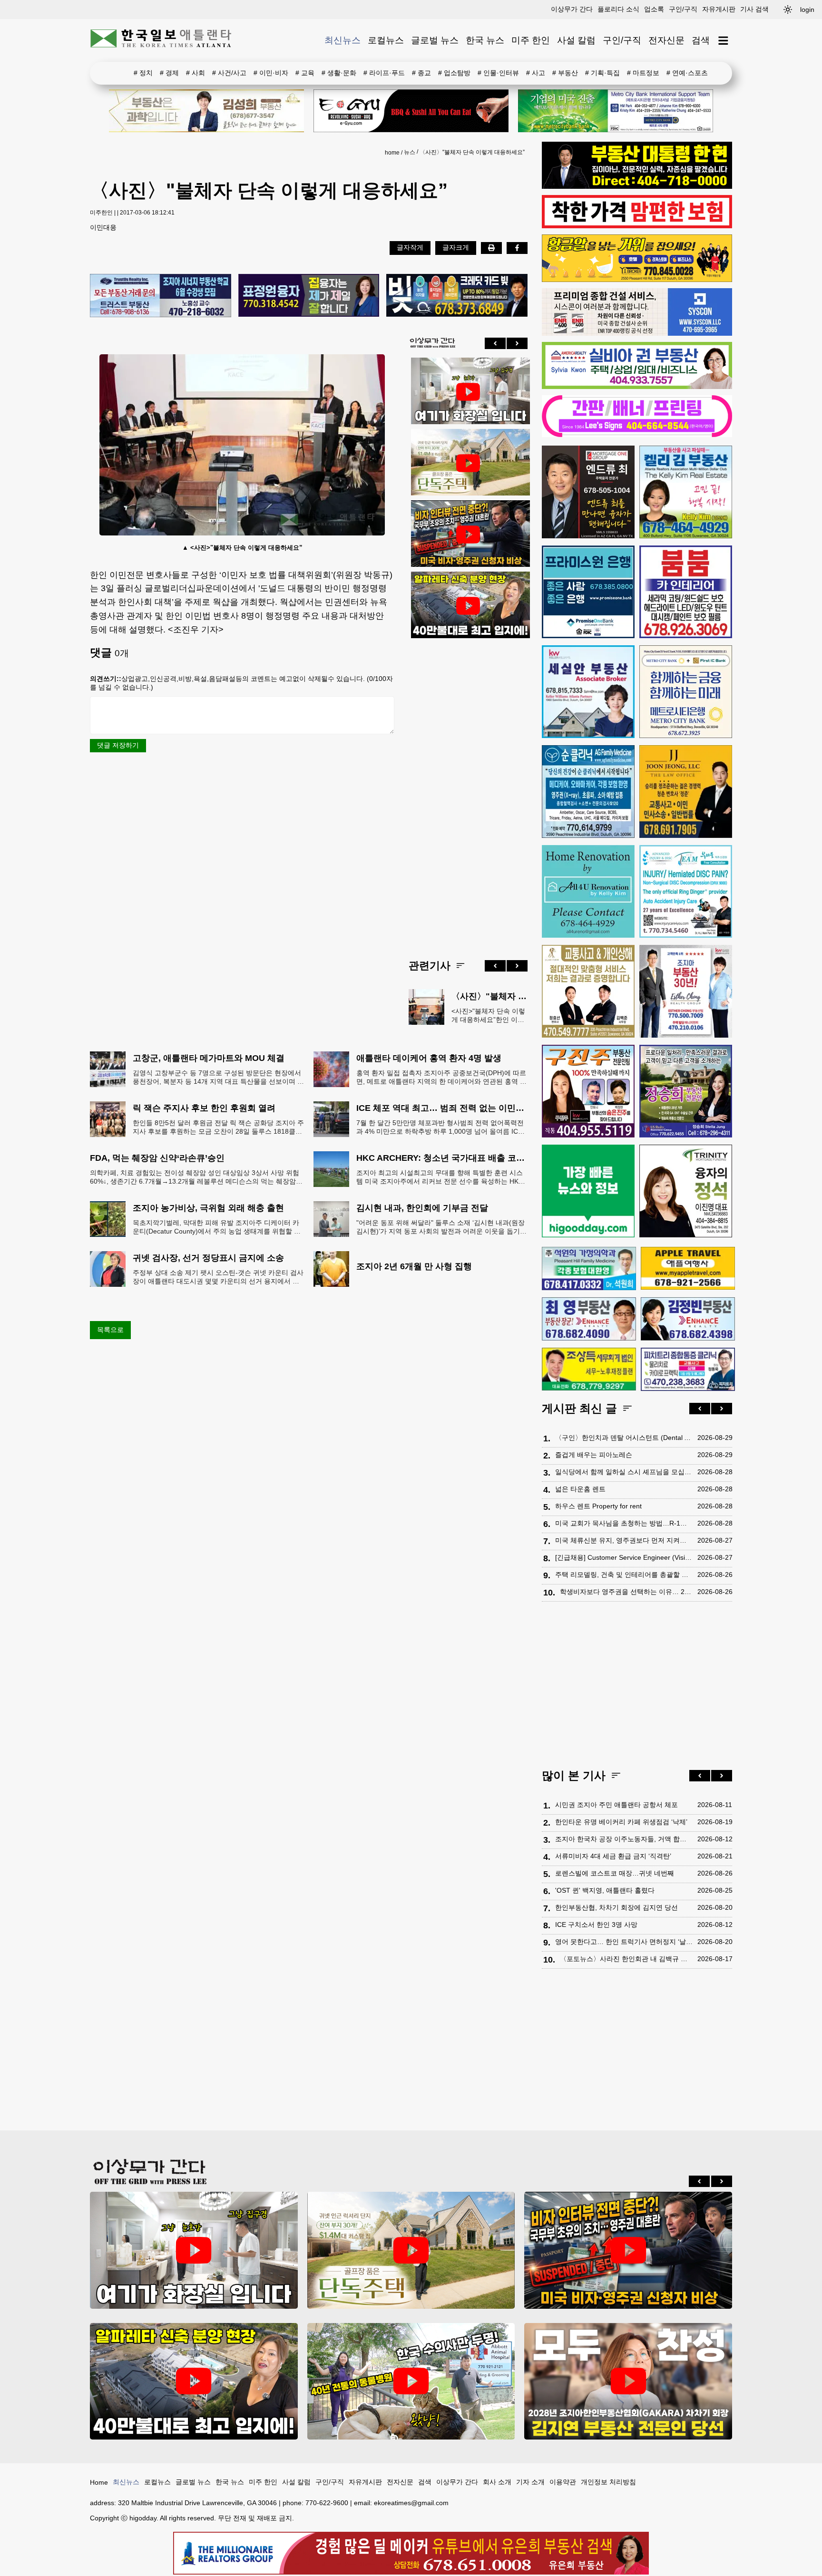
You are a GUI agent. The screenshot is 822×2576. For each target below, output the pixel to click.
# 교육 (305, 73)
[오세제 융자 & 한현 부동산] (637, 186)
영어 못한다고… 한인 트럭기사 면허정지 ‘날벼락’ (624, 1942)
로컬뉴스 (386, 40)
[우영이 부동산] (637, 280)
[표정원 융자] (309, 296)
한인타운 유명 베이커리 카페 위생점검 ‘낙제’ (621, 1822)
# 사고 (536, 73)
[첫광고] (616, 111)
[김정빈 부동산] (688, 1319)
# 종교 (421, 73)
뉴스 (410, 152)
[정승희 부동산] (686, 1091)
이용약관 (563, 2482)
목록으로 (110, 1330)
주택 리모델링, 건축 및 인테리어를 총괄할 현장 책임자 (624, 1575)
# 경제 (169, 73)
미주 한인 (531, 40)
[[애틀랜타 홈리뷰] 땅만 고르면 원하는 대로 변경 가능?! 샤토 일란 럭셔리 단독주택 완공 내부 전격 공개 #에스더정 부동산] (468, 463)
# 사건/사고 (229, 73)
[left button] (495, 343)
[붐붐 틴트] (686, 592)
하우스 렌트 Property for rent (598, 1506)
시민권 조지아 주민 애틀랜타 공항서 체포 (616, 1805)
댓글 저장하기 (118, 745)
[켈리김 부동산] (686, 492)
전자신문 (666, 40)
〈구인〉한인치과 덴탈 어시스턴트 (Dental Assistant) (624, 1438)
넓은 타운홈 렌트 (580, 1489)
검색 (701, 40)
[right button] (517, 343)
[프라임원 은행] (588, 592)
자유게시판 (719, 9)
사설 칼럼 (576, 40)
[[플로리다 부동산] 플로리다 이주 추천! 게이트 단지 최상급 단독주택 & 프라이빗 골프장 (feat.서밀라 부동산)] (468, 392)
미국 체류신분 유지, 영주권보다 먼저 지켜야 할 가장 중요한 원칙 (624, 1540)
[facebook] (517, 248)
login (807, 10)
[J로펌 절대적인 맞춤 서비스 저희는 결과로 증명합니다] (588, 991)
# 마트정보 (643, 73)
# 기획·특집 (602, 73)
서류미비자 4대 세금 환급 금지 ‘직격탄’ (613, 1856)
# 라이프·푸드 (384, 73)
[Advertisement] (468, 791)
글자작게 (410, 247)
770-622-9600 (327, 2503)
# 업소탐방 (454, 73)
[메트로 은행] (686, 692)
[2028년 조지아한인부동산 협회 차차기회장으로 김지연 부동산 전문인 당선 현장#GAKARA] (628, 2381)
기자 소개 (530, 2482)
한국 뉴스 (485, 40)
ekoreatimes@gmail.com (411, 2503)
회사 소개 (497, 2482)
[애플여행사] (688, 1268)
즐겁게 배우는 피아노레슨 (594, 1455)
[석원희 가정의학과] (589, 1269)
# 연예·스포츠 (687, 73)
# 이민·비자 (271, 73)
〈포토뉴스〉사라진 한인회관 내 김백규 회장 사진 (626, 1959)
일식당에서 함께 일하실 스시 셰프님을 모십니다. (624, 1472)
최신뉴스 (342, 40)
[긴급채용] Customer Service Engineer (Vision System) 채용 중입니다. (624, 1557)
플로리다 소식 (618, 9)
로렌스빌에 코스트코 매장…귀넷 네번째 (615, 1873)
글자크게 (456, 247)
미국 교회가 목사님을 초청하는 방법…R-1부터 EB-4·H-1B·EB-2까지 (624, 1523)
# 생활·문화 (339, 73)
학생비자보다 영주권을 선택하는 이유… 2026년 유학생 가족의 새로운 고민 (626, 1592)
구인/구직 (683, 9)
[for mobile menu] (723, 41)
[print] (491, 248)
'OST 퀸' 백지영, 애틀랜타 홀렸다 (605, 1890)
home (392, 153)
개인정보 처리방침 (608, 2482)
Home (99, 2482)
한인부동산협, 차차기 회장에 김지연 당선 (616, 1907)
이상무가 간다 (572, 9)
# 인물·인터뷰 (498, 73)
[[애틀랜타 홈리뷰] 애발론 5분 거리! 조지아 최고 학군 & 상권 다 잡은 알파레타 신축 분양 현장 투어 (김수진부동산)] (468, 606)
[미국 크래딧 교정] (457, 296)
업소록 (654, 9)
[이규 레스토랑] (411, 111)
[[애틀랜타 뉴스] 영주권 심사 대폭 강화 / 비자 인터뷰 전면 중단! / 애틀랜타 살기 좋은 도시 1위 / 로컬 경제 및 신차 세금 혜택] (468, 535)
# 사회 (196, 73)
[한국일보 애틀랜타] (161, 40)
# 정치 (143, 73)
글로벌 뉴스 (435, 40)
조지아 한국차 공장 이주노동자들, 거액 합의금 (624, 1839)
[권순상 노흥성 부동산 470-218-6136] (161, 296)
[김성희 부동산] (206, 111)
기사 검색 (754, 9)
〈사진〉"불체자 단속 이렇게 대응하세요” (472, 152)
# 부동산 (565, 73)
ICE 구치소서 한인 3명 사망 (596, 1925)
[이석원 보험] (637, 226)
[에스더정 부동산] (686, 991)
